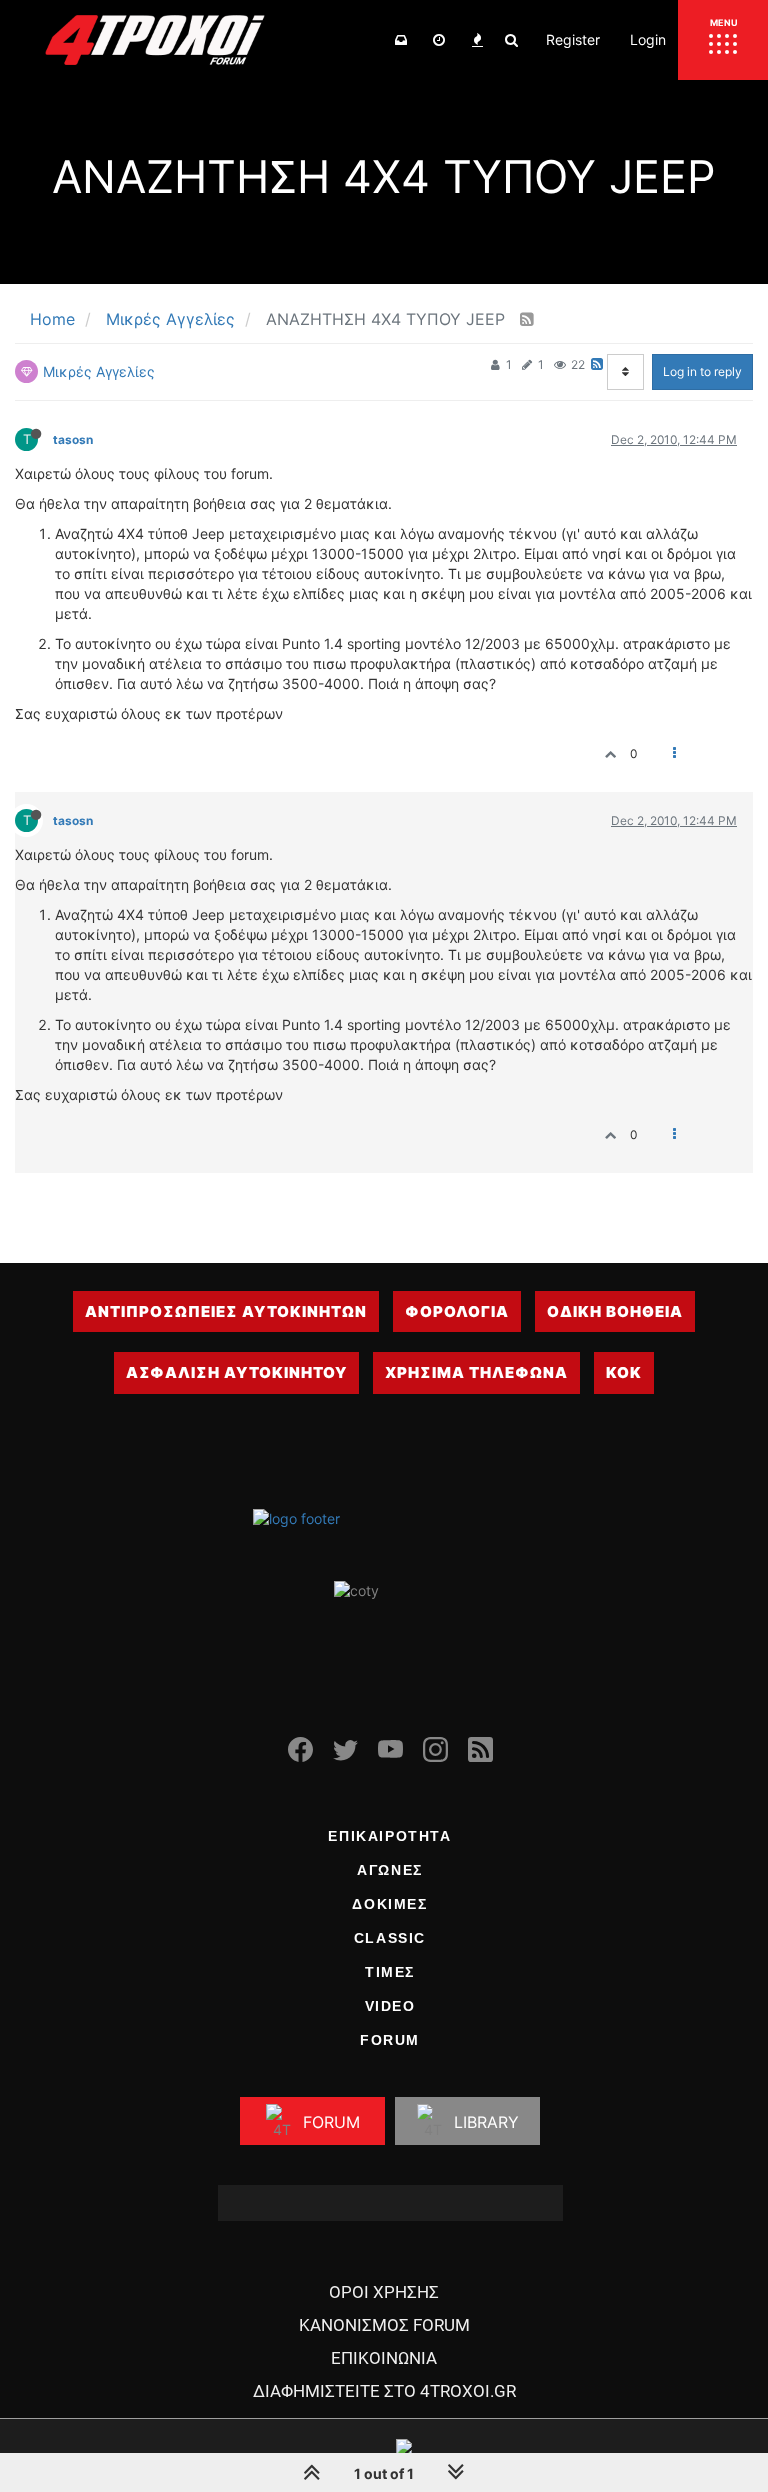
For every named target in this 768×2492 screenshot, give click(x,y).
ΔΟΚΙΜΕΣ (389, 1904)
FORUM (390, 2040)
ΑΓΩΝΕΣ (390, 1870)
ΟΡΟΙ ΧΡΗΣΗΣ (384, 2292)
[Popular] (477, 40)
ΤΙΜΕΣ (390, 1972)
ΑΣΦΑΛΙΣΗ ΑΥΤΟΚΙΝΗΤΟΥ (236, 1372)
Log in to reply (702, 371)
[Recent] (439, 40)
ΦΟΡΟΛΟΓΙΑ (457, 1311)
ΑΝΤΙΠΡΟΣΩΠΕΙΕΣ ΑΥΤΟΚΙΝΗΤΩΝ (226, 1311)
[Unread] (401, 40)
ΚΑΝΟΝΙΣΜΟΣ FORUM (384, 2325)
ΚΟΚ (624, 1372)
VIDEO (390, 2006)
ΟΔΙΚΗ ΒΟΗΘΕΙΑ (615, 1311)
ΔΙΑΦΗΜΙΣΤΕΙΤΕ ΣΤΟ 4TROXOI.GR (384, 2391)
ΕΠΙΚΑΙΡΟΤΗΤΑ (389, 1836)
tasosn (73, 439)
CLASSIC (390, 1938)
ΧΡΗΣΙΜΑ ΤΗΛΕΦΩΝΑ (476, 1372)
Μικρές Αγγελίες (99, 371)
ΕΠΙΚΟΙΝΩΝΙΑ (384, 2358)
